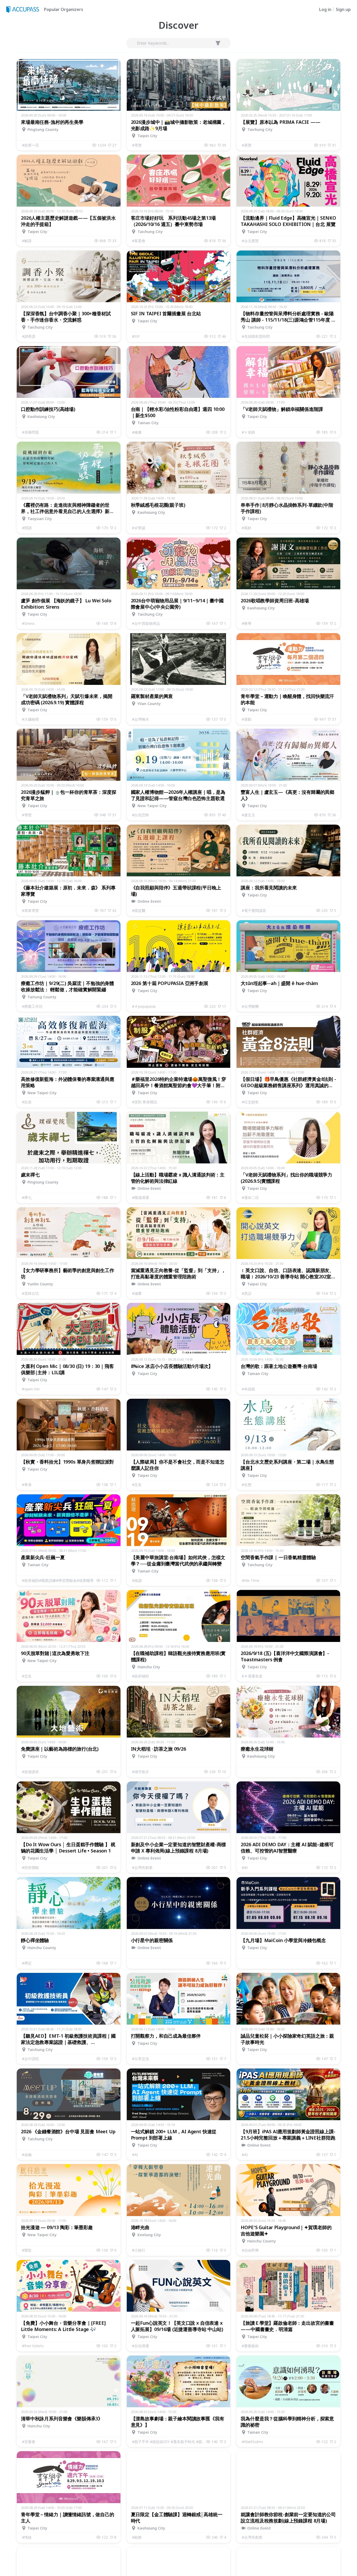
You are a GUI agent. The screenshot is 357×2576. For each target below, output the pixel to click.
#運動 (247, 719)
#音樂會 (29, 2442)
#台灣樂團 (250, 1006)
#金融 (27, 2155)
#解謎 (27, 241)
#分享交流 (140, 2059)
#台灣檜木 (140, 719)
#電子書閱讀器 (254, 910)
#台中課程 (30, 2059)
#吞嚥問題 (30, 432)
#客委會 (139, 241)
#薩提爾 (139, 910)
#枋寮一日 (30, 145)
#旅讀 (137, 1580)
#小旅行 (139, 2250)
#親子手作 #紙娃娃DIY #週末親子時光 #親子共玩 (169, 2442)
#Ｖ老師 (248, 432)
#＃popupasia (144, 1006)
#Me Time (251, 1580)
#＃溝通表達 (252, 1676)
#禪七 (27, 1197)
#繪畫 (137, 432)
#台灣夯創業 (142, 1867)
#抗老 (27, 1102)
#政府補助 (140, 1676)
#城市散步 (140, 1772)
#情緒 (27, 2537)
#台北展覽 (250, 241)
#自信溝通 (140, 2346)
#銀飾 (137, 2537)
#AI (245, 1867)
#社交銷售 (250, 1102)
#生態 (247, 1485)
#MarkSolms (252, 2442)
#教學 (247, 623)
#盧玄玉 (248, 815)
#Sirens (28, 623)
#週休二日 (250, 1197)
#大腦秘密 (30, 719)
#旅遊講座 (30, 1772)
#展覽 (247, 145)
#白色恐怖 (140, 815)
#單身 (27, 1485)
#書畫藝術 (250, 2346)
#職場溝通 (140, 1197)
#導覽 (137, 145)
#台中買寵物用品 (146, 623)
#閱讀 (27, 528)
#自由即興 (250, 2250)
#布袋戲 (248, 1389)
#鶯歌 (27, 2250)
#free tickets (33, 2346)
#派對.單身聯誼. (145, 1102)
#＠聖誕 (139, 528)
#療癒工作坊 (32, 1006)
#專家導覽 (30, 910)
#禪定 (27, 1963)
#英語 (247, 1293)
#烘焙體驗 (30, 1867)
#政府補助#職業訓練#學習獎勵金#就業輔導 (58, 1580)
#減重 (137, 1293)
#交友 (137, 1485)
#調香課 (29, 336)
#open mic (31, 1389)
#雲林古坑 (30, 1293)
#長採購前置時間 (256, 336)
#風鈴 (247, 528)
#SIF (136, 336)
